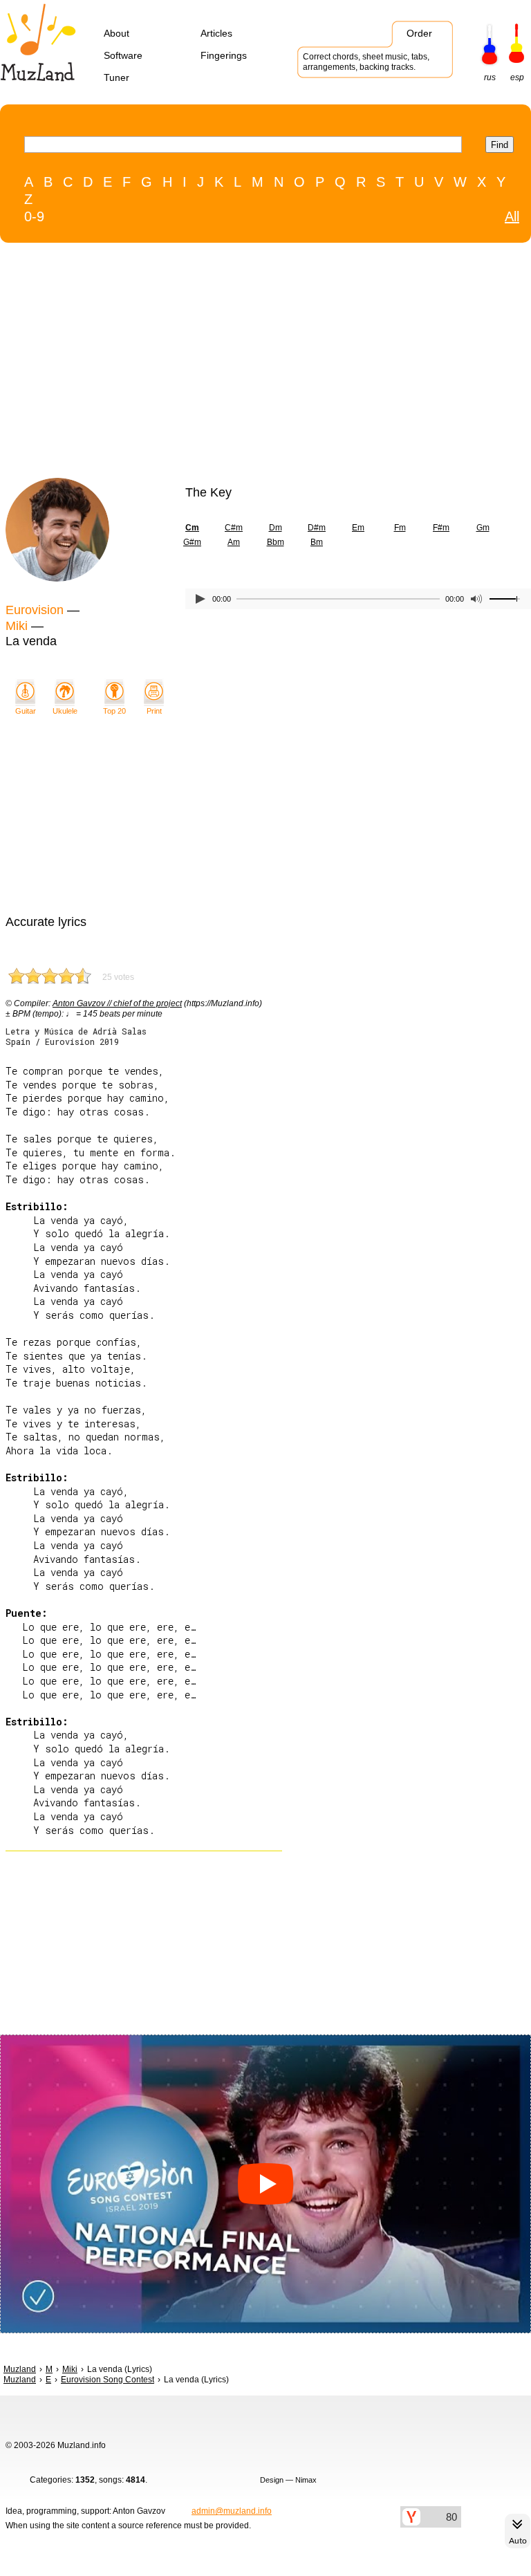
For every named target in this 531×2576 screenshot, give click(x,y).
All (512, 216)
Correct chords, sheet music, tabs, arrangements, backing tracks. (366, 62)
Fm (400, 528)
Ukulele (65, 711)
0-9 (34, 216)
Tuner (117, 77)
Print (154, 711)
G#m (192, 542)
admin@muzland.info (232, 2511)
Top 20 (114, 711)
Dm (276, 528)
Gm (483, 528)
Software (123, 55)
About (117, 33)
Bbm (276, 542)
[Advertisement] (237, 364)
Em (358, 528)
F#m (441, 528)
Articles (216, 33)
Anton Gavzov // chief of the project (117, 1003)
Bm (317, 542)
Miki (17, 626)
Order (419, 33)
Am (234, 542)
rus (490, 77)
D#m (317, 528)
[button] (265, 2184)
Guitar (26, 711)
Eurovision (35, 610)
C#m (234, 528)
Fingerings (224, 55)
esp (517, 77)
